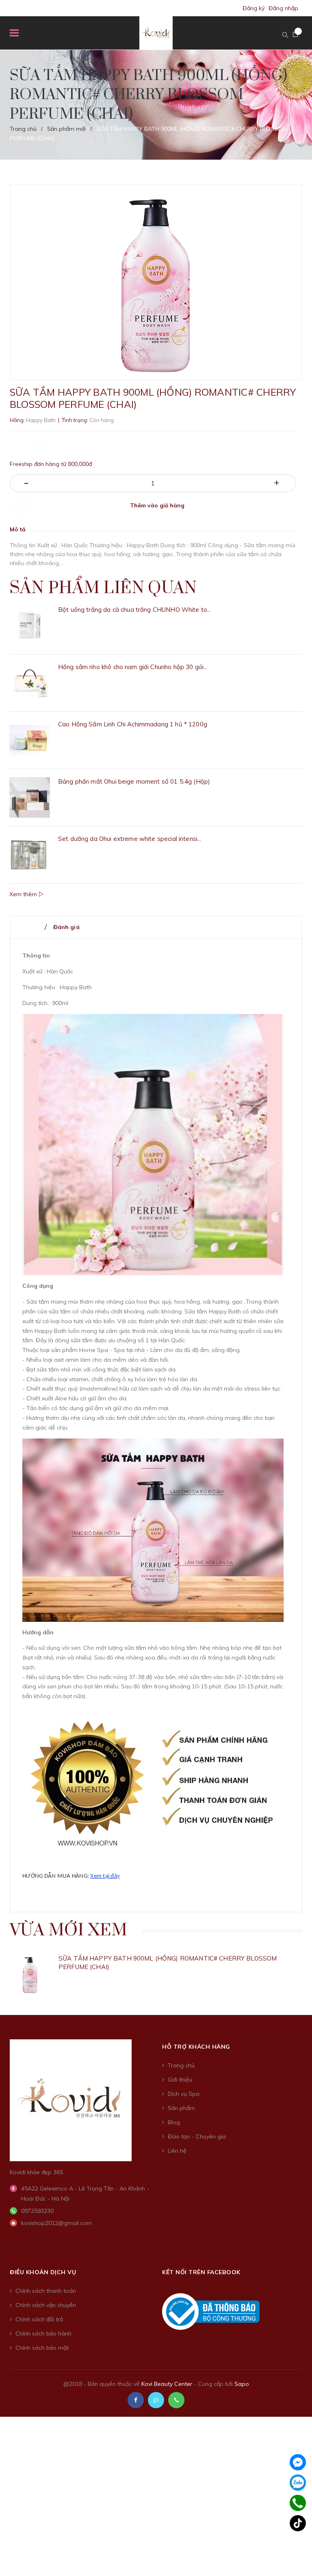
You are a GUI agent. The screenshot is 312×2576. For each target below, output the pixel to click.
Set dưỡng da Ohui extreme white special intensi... (130, 839)
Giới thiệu (180, 2080)
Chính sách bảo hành (43, 2333)
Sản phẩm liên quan (103, 588)
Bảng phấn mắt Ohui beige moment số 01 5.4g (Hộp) (134, 781)
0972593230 (37, 2211)
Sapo (242, 2384)
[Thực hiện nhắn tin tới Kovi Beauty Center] (156, 2400)
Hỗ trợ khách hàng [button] (196, 2047)
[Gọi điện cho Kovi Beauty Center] (176, 2400)
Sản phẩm (181, 2108)
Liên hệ (177, 2151)
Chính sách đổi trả (39, 2319)
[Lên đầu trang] (292, 2550)
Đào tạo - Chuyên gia (197, 2136)
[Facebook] (298, 2462)
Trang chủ (181, 2065)
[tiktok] (298, 2523)
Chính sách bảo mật (42, 2348)
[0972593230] (298, 2503)
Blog (174, 2122)
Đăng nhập (283, 8)
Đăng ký (253, 8)
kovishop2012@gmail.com (56, 2223)
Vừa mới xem (68, 1930)
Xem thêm (24, 894)
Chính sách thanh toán (46, 2291)
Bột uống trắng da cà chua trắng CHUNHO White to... (135, 610)
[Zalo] (298, 2483)
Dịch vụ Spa (184, 2094)
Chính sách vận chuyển (46, 2305)
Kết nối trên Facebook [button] (201, 2272)
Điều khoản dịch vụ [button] (43, 2272)
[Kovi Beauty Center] (71, 2099)
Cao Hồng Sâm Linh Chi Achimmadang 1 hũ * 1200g (133, 724)
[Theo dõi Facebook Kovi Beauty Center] (136, 2400)
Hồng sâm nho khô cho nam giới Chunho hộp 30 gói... (133, 667)
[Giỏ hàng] (295, 35)
